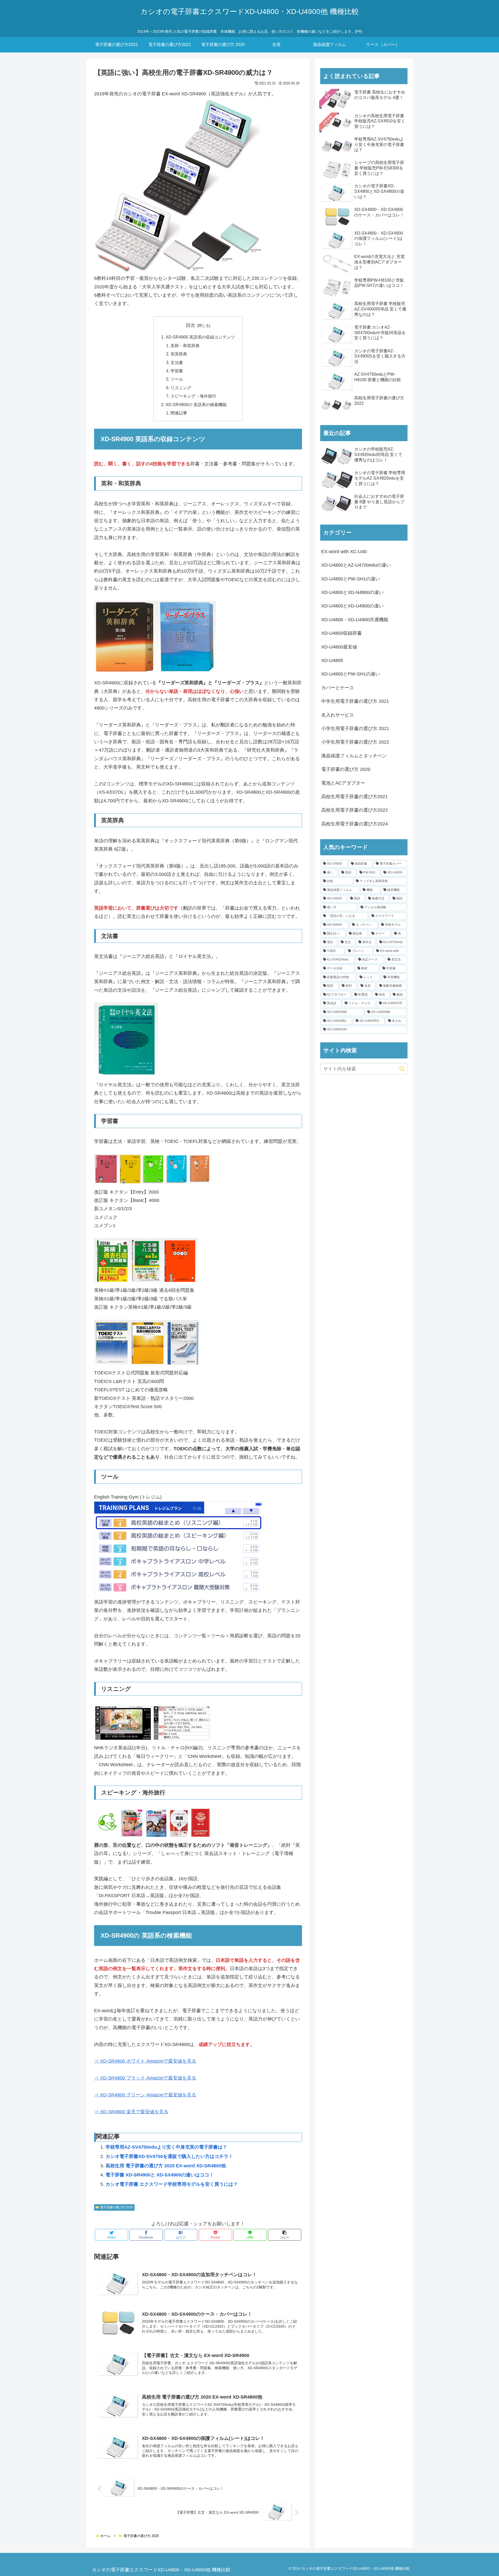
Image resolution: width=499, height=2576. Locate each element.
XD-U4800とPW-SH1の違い (351, 579)
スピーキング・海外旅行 (193, 396)
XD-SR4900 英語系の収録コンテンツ (200, 337)
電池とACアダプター (343, 783)
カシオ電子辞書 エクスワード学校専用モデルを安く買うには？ (172, 2184)
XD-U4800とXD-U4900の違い (352, 606)
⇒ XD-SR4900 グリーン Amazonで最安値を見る (145, 2095)
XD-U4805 (332, 660)
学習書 (177, 371)
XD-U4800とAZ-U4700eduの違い (356, 565)
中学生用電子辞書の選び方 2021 (355, 701)
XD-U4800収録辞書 (342, 633)
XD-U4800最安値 (339, 647)
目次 (191, 325)
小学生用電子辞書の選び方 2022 (355, 742)
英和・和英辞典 (185, 346)
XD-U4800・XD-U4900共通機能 (355, 620)
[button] (285, 2235)
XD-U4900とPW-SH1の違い (351, 674)
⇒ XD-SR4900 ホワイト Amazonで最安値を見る (145, 2061)
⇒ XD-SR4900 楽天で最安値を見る (131, 2112)
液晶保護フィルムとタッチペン (354, 756)
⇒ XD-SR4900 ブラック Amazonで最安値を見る (145, 2078)
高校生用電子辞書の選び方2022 (354, 810)
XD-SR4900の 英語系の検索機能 (196, 405)
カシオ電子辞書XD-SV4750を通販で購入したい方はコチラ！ (169, 2156)
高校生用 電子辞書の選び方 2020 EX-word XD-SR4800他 (166, 2166)
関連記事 (179, 413)
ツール (177, 379)
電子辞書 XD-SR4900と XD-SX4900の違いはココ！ (160, 2175)
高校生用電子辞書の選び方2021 (354, 797)
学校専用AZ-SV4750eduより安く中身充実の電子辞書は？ (166, 2147)
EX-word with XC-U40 (344, 552)
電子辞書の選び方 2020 (117, 2207)
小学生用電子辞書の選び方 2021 (355, 729)
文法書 (177, 362)
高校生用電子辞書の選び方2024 (354, 824)
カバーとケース (338, 688)
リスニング (181, 388)
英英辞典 (179, 354)
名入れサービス (338, 715)
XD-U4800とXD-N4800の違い (352, 592)
